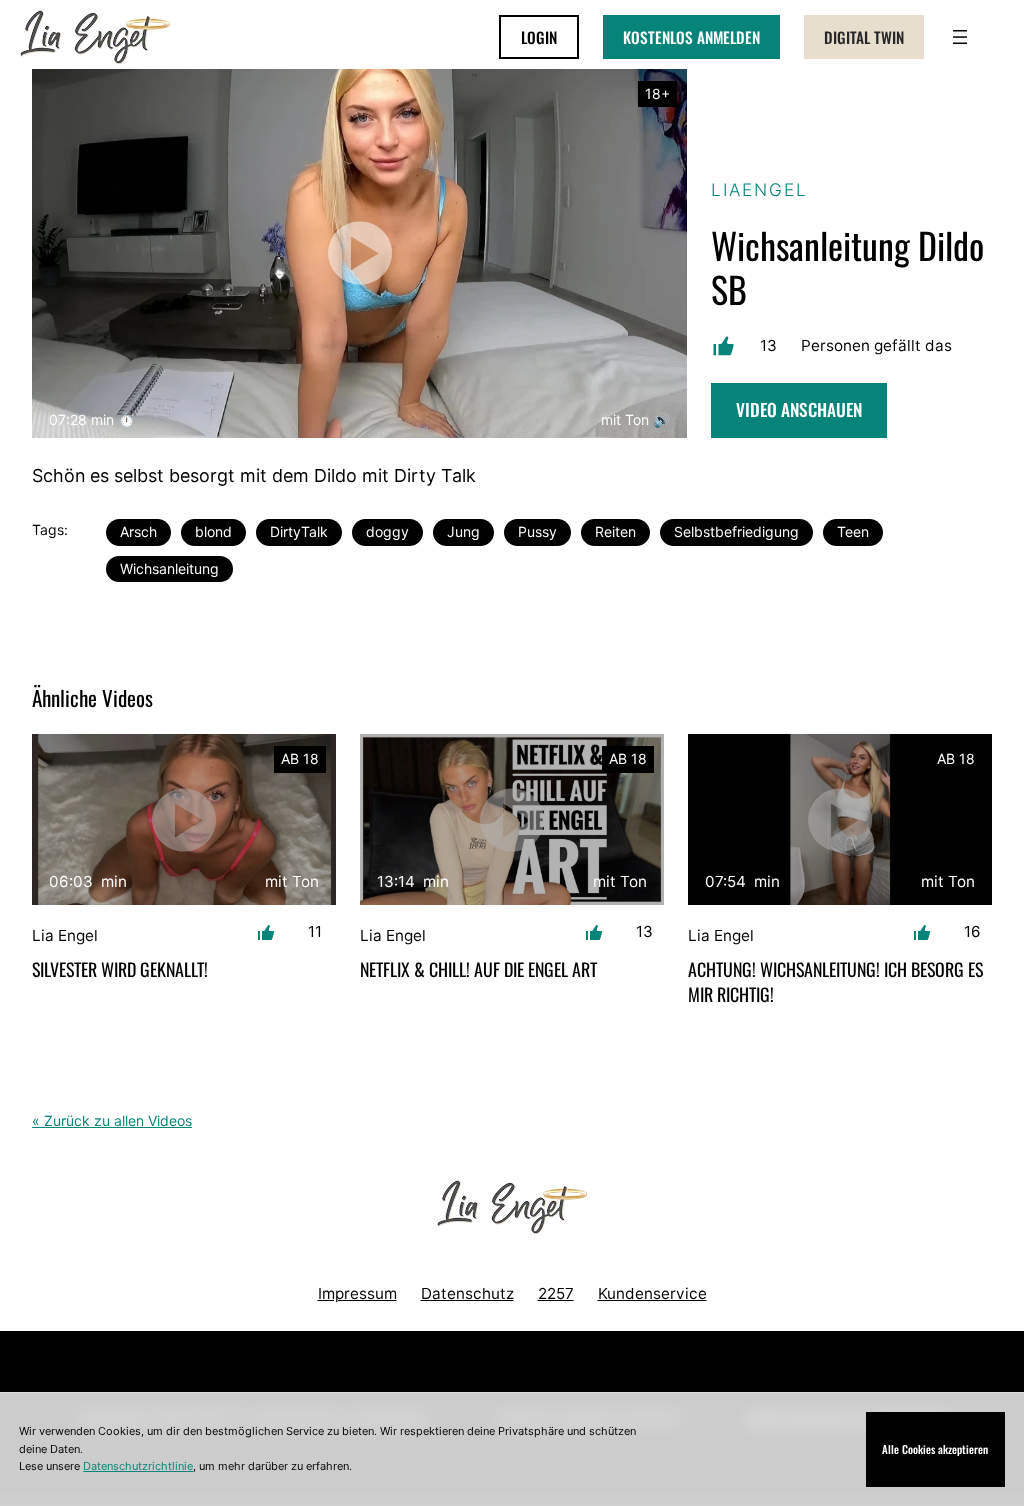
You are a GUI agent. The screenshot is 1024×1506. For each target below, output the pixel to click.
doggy (387, 531)
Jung (463, 531)
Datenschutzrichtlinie (138, 1466)
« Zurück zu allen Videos (112, 1120)
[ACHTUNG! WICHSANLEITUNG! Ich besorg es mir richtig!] (840, 819)
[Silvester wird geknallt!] (184, 819)
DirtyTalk (299, 531)
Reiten (615, 531)
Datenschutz (467, 1293)
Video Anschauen (799, 409)
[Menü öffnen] (960, 37)
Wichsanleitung (169, 568)
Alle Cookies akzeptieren (935, 1449)
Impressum (357, 1293)
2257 (556, 1293)
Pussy (537, 531)
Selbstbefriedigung (736, 531)
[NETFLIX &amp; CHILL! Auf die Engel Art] (512, 819)
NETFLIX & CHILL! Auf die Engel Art (478, 969)
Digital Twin (864, 37)
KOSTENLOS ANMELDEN (691, 37)
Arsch (138, 531)
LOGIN (539, 37)
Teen (853, 531)
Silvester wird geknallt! (120, 969)
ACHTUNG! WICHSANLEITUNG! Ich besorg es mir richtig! (835, 982)
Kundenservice (652, 1293)
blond (213, 531)
